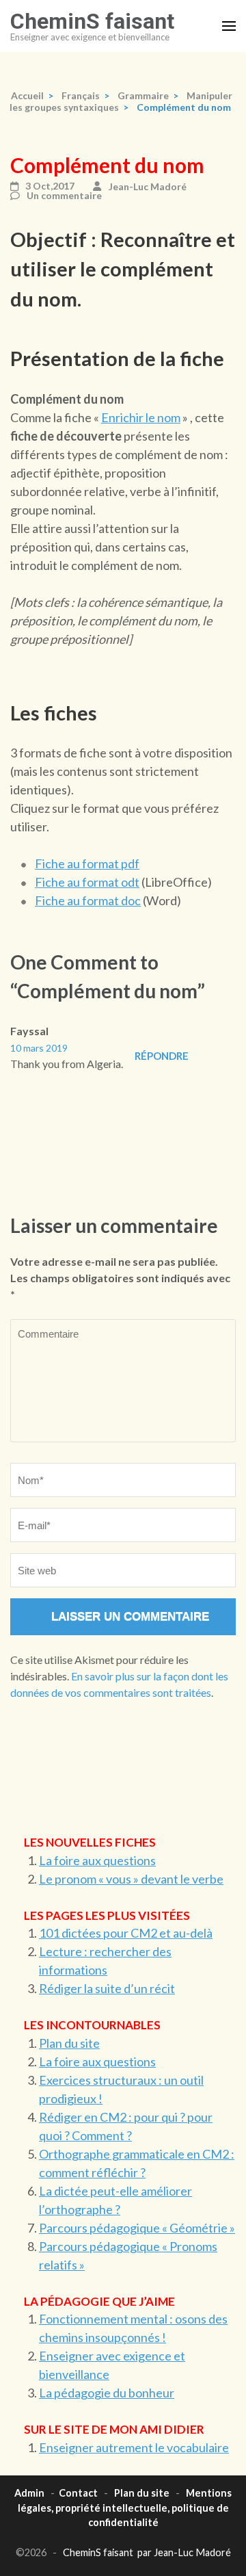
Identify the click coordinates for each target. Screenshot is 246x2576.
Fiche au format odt (87, 882)
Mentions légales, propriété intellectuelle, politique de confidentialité (125, 2508)
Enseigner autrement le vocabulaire (134, 2447)
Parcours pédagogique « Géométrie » (137, 2228)
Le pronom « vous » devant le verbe (131, 1879)
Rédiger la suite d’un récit (107, 1988)
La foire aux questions (97, 1860)
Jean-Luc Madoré (148, 186)
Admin (29, 2493)
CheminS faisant (92, 21)
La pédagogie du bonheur (107, 2393)
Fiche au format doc (88, 900)
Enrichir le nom (141, 417)
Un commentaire (64, 196)
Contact (78, 2493)
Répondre (162, 1056)
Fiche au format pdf (87, 863)
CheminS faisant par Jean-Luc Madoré (147, 2552)
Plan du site (69, 2043)
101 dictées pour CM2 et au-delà (126, 1933)
